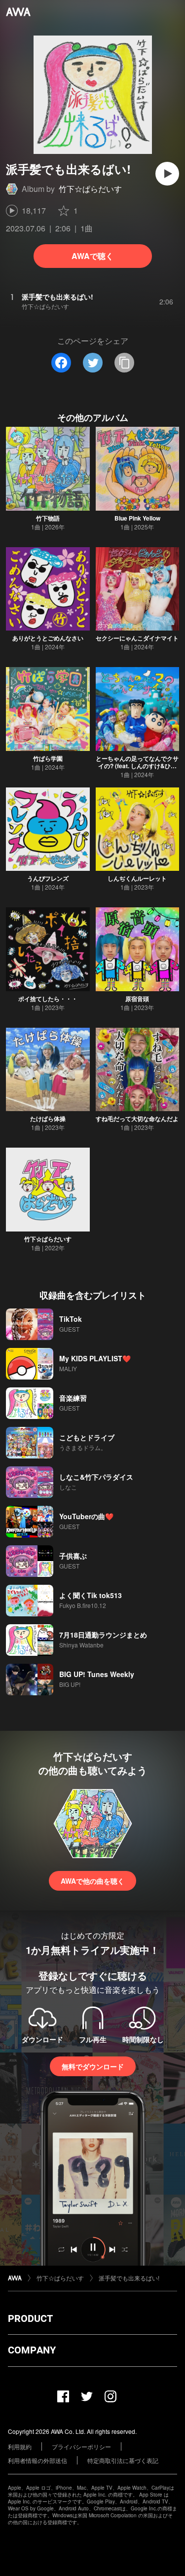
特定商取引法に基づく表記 (123, 2460)
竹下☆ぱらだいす (90, 189)
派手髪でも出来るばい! (129, 2278)
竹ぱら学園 (48, 758)
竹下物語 (48, 518)
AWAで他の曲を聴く (92, 1881)
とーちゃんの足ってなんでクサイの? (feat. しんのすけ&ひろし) (137, 766)
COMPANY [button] (32, 2350)
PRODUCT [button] (30, 2318)
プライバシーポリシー (81, 2446)
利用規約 (20, 2446)
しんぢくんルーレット (137, 878)
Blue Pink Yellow (137, 518)
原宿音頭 (137, 999)
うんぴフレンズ (48, 878)
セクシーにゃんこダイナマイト (137, 638)
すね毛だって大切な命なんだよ (137, 1119)
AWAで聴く (92, 256)
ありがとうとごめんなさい (48, 638)
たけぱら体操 (48, 1119)
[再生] (167, 174)
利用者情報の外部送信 (37, 2460)
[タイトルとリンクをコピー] (124, 363)
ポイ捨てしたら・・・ (48, 999)
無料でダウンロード (93, 2066)
